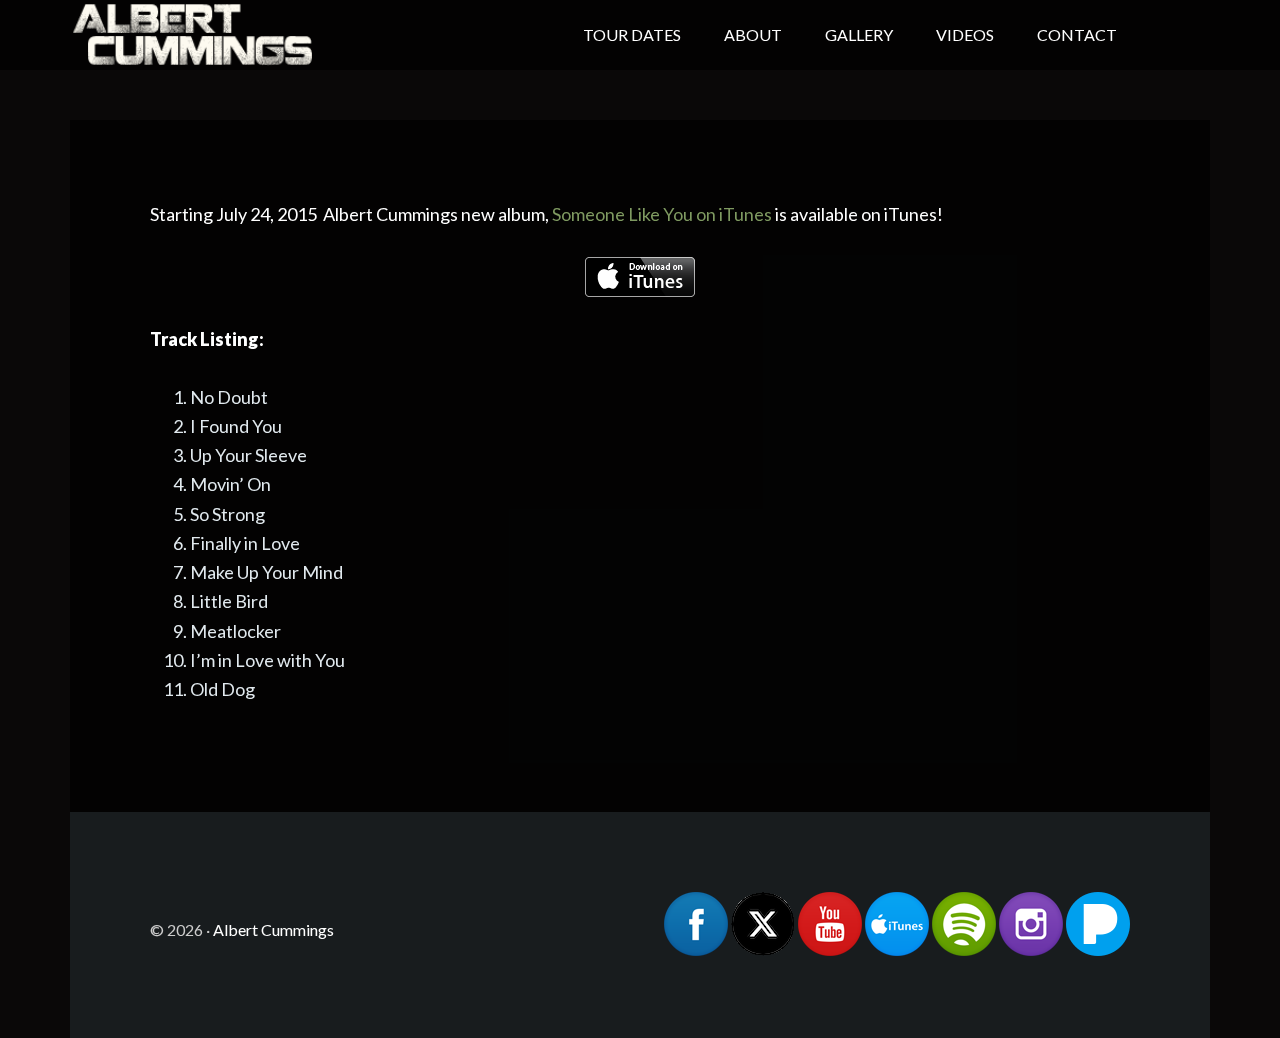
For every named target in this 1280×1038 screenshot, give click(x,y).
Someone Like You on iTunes (662, 214)
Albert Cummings (230, 35)
